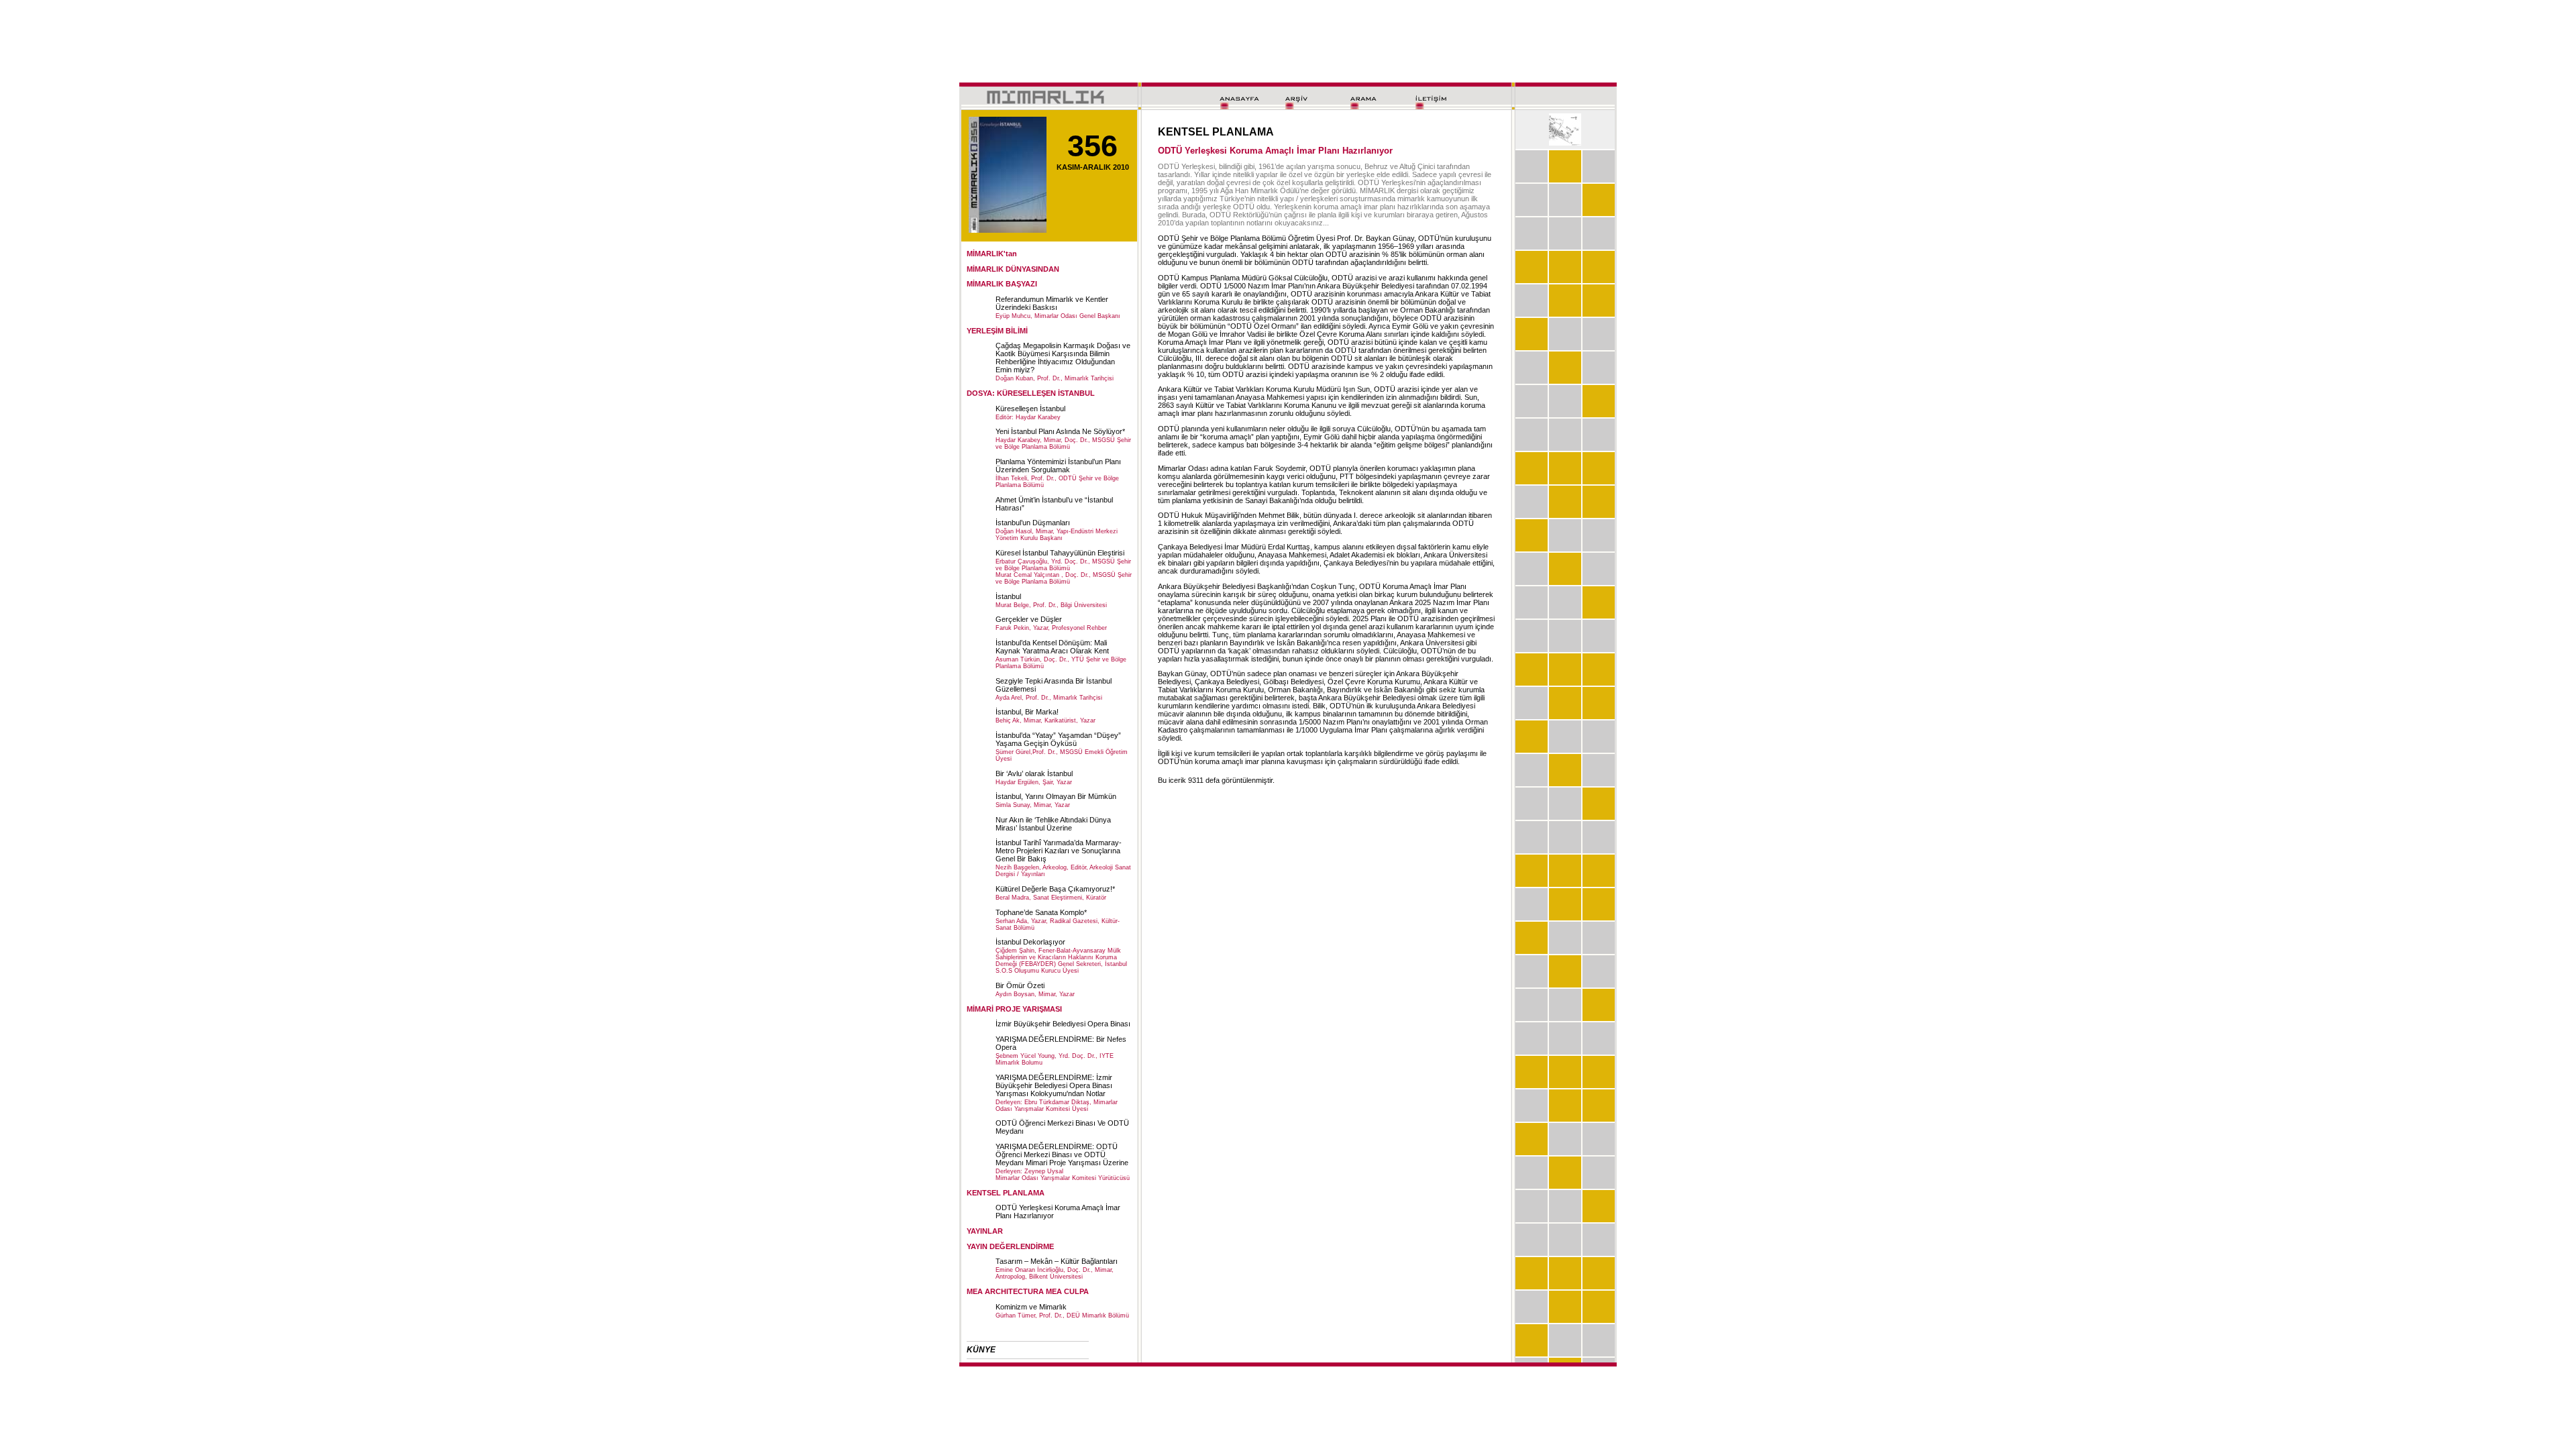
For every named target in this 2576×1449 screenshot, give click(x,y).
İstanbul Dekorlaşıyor (1030, 942)
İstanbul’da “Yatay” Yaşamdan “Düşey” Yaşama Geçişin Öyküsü (1058, 739)
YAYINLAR (985, 1231)
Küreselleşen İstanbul (1030, 409)
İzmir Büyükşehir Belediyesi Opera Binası (1063, 1024)
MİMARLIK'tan (992, 254)
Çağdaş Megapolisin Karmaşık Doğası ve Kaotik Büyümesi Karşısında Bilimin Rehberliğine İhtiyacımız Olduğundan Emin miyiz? (1063, 358)
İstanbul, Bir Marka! (1027, 712)
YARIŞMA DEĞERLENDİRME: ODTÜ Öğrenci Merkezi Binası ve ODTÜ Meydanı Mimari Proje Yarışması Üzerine (1062, 1155)
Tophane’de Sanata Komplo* (1041, 912)
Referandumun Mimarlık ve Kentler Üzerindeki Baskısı (1052, 303)
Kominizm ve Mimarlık (1031, 1307)
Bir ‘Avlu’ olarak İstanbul (1034, 773)
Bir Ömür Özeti (1020, 985)
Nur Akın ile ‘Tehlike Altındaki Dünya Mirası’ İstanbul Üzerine (1053, 824)
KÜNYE (981, 1350)
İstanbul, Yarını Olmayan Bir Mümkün (1056, 796)
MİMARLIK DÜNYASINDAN (1013, 269)
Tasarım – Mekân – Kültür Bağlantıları (1057, 1261)
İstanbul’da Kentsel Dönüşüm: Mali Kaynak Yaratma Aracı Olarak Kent (1052, 647)
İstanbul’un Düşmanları (1033, 523)
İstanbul (1008, 596)
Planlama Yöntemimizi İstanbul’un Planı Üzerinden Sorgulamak (1058, 466)
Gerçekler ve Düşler (1029, 619)
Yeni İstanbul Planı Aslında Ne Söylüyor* (1060, 431)
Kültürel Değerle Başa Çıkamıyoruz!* (1055, 889)
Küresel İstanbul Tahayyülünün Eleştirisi (1060, 553)
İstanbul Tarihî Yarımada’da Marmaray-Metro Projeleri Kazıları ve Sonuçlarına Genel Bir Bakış (1059, 851)
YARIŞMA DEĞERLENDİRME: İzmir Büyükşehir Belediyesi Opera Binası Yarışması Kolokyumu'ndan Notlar (1054, 1085)
